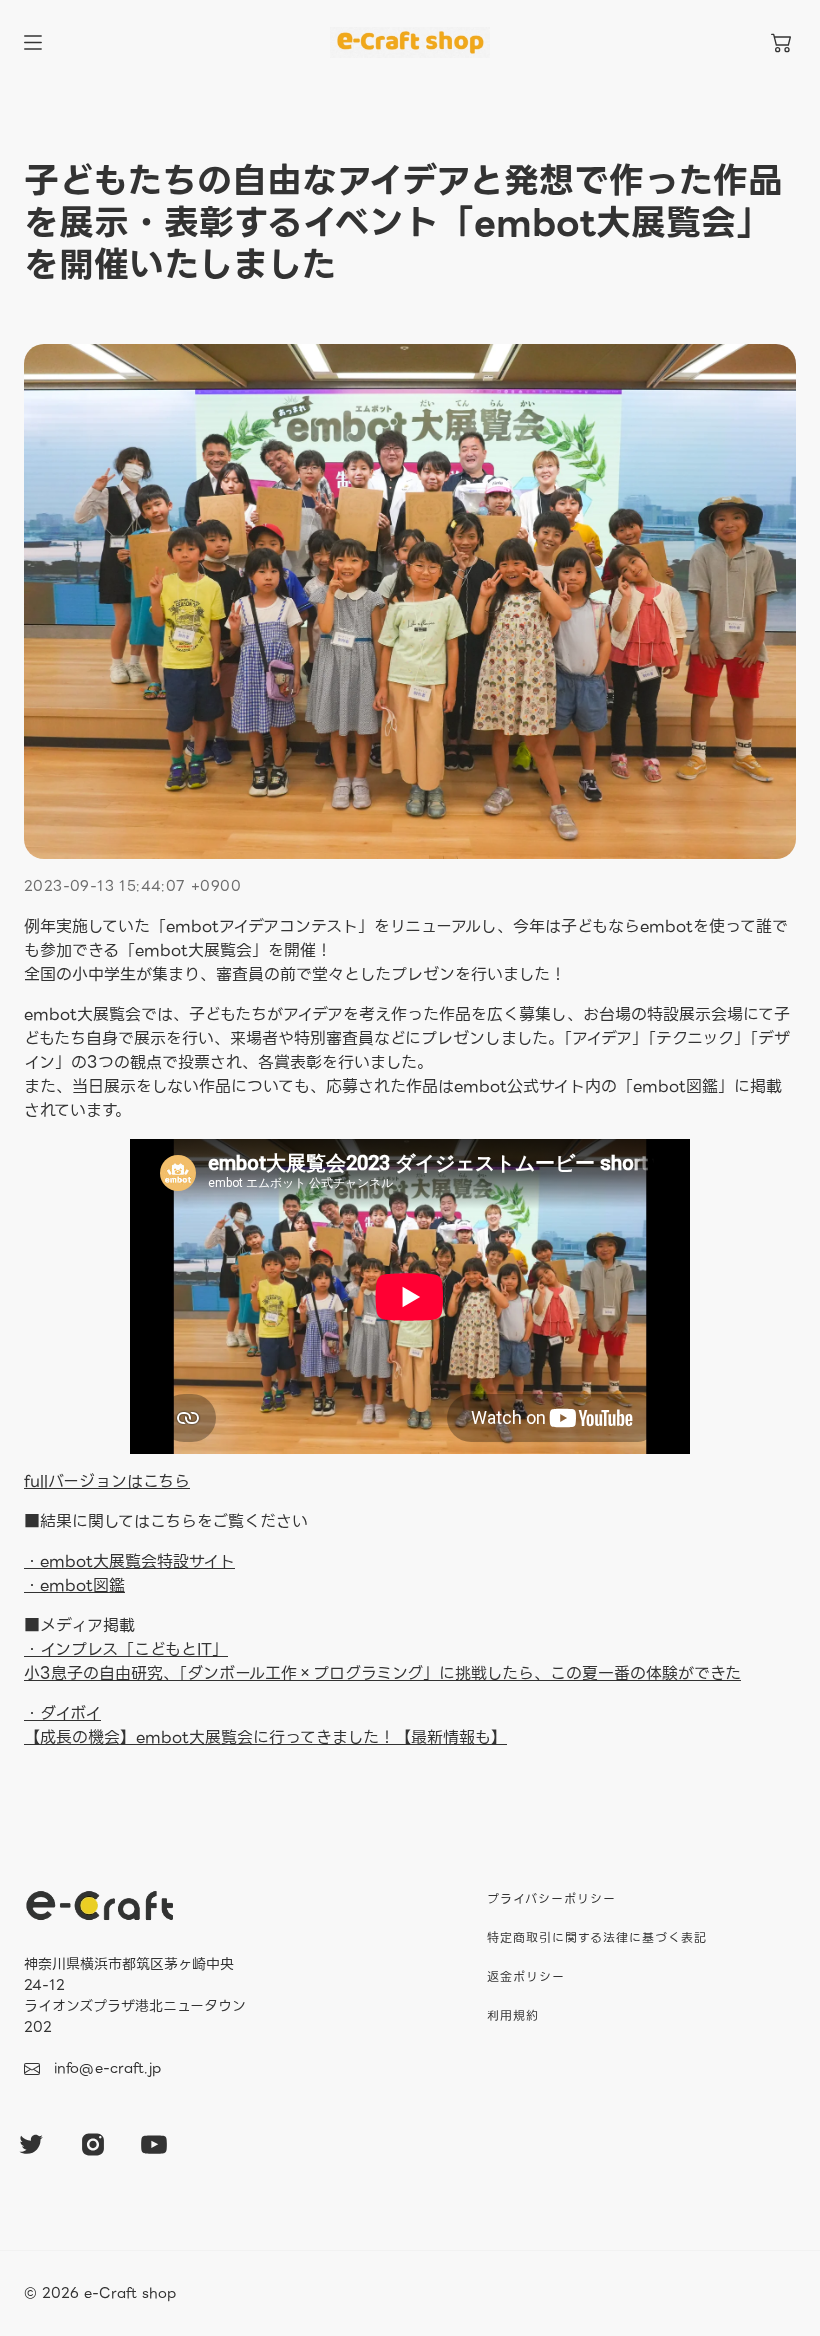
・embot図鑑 (74, 1585)
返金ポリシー (526, 1977)
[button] (781, 43)
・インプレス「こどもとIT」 (126, 1649)
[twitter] (31, 2144)
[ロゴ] (410, 42)
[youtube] (154, 2144)
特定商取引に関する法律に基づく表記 (597, 1938)
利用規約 (513, 2016)
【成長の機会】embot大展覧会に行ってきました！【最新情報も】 (265, 1725)
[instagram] (93, 2144)
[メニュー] (33, 42)
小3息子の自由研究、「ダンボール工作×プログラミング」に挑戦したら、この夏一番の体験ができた (382, 1673)
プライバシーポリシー (551, 1899)
